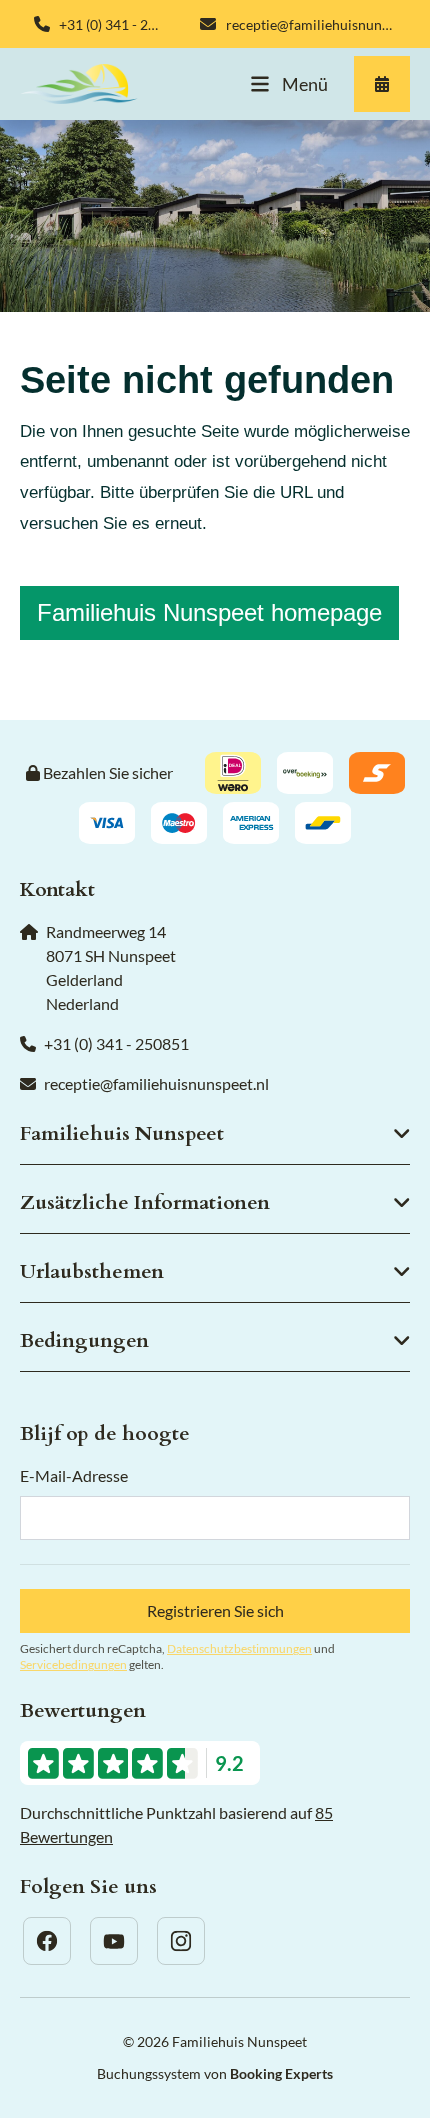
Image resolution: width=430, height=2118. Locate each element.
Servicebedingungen (73, 1664)
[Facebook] (47, 1941)
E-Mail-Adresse (74, 1475)
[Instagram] (181, 1941)
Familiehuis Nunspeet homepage (209, 612)
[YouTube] (114, 1941)
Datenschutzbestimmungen (239, 1648)
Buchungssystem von (215, 2073)
